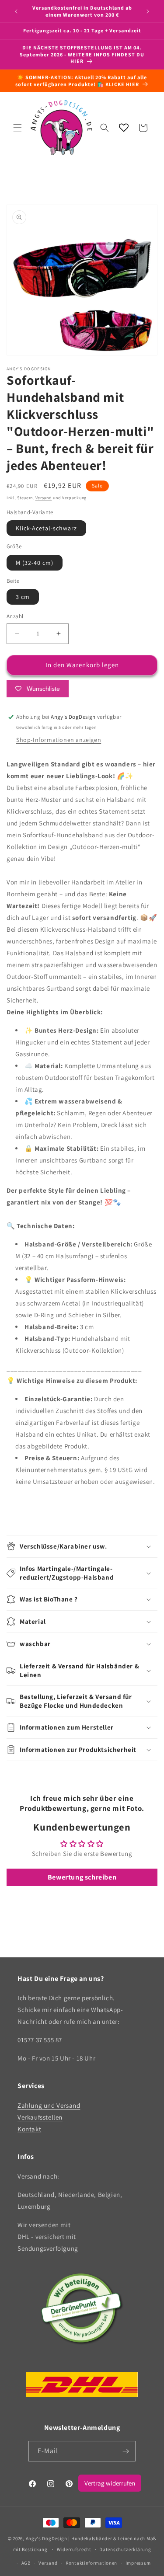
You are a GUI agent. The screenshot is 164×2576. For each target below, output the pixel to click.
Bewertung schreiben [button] (82, 1877)
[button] (17, 128)
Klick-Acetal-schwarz (46, 528)
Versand (44, 498)
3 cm (23, 597)
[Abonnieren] (126, 2451)
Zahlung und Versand (49, 2105)
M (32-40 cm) (35, 563)
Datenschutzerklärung (125, 2549)
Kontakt (29, 2129)
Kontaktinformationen (91, 2563)
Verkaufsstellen (40, 2117)
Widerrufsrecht (74, 2549)
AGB (26, 2563)
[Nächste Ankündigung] (148, 11)
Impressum (138, 2563)
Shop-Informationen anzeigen (59, 740)
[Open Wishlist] (124, 128)
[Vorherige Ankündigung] (16, 11)
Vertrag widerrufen (110, 2483)
